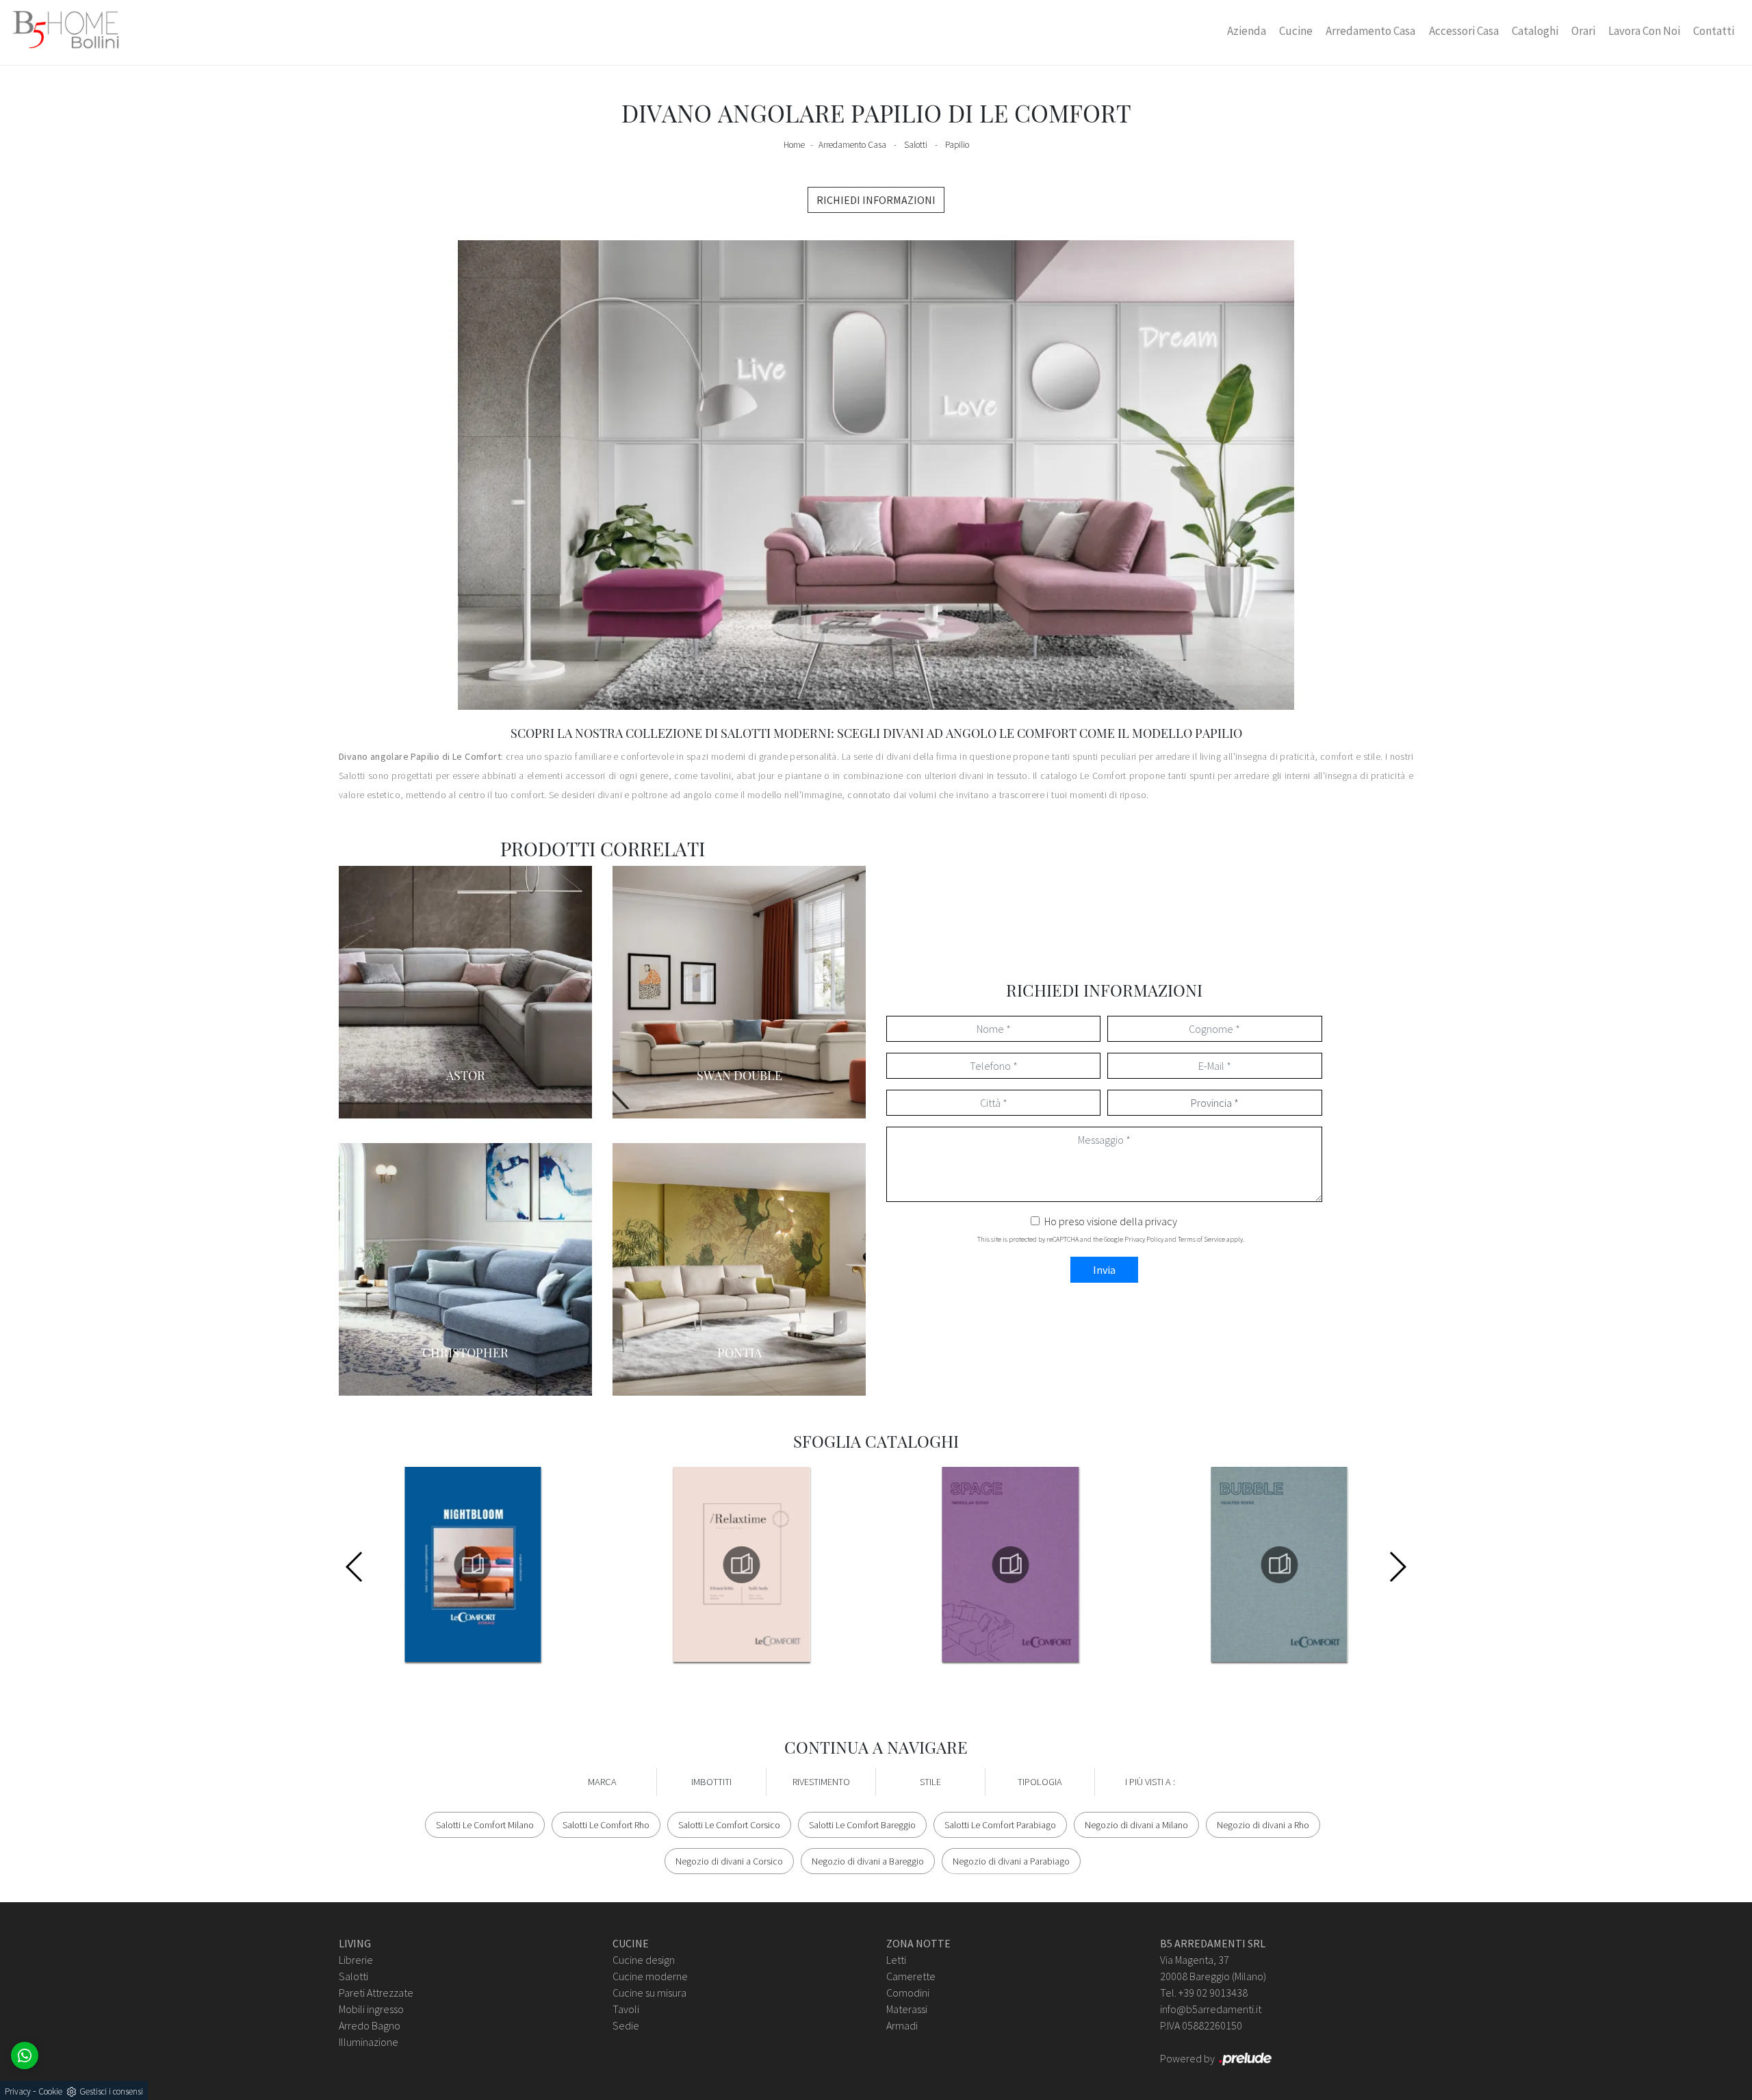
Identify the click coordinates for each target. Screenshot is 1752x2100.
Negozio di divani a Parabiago (1011, 1861)
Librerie (356, 1960)
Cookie (50, 2091)
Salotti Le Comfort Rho (606, 1825)
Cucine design (644, 1960)
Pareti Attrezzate (376, 1993)
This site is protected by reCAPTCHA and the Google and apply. (1111, 1239)
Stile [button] (930, 1782)
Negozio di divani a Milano (1136, 1825)
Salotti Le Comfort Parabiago (1000, 1825)
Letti (896, 1960)
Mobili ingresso (371, 2009)
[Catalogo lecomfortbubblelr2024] (1279, 1565)
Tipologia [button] (1040, 1782)
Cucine (1296, 31)
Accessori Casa (1464, 31)
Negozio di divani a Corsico (729, 1861)
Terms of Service (1201, 1239)
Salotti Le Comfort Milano (485, 1825)
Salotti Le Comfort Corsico (729, 1825)
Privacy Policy (1144, 1239)
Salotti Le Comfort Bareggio (862, 1825)
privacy (1161, 1221)
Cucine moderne (650, 1976)
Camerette (911, 1976)
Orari (1583, 31)
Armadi (902, 2025)
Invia (1104, 1270)
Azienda (1247, 31)
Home (794, 145)
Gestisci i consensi (111, 2091)
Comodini (908, 1993)
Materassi (907, 2009)
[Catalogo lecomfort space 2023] (1010, 1565)
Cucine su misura (649, 1993)
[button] (1397, 1567)
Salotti (916, 145)
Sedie (626, 2025)
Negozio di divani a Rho (1263, 1825)
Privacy (18, 2091)
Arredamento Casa (1370, 31)
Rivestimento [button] (821, 1782)
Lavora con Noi (1644, 31)
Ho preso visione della (1111, 1221)
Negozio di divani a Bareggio (868, 1861)
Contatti (1714, 31)
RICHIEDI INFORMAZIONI (876, 200)
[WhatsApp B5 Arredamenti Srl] (25, 2056)
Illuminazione (369, 2042)
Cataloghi (1535, 31)
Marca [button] (602, 1782)
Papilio (957, 145)
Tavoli (626, 2009)
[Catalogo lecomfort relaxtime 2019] (742, 1565)
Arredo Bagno (370, 2025)
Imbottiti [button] (711, 1782)
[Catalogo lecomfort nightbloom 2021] (473, 1565)
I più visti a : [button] (1150, 1782)
